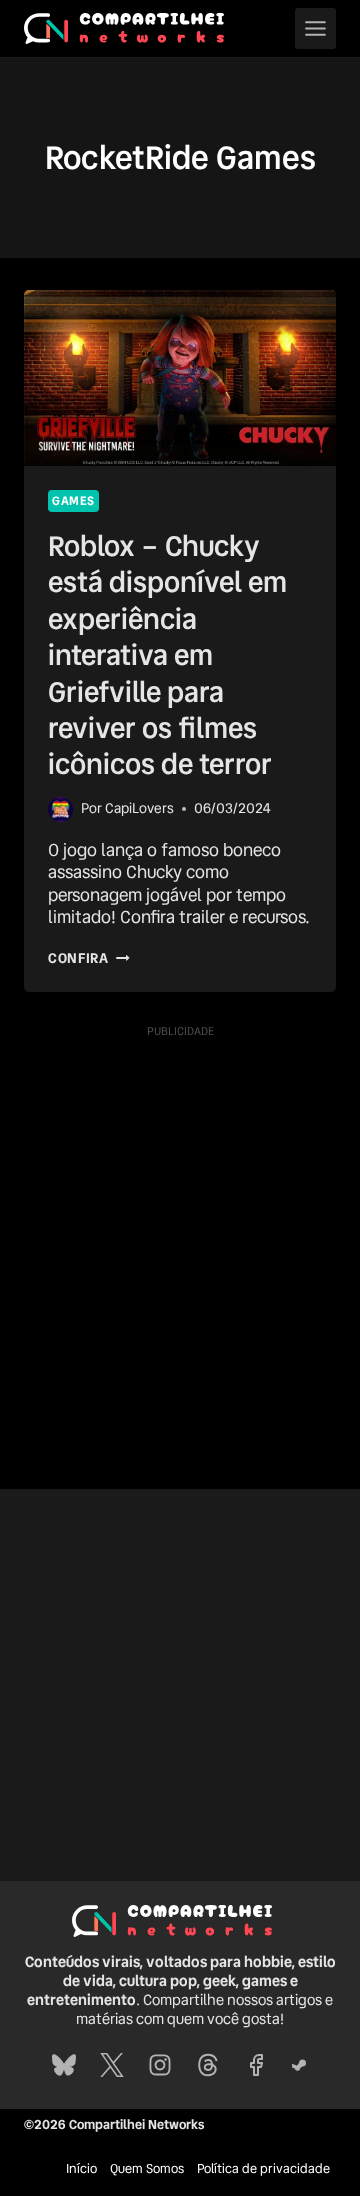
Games (73, 501)
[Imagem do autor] (60, 809)
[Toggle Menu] (315, 28)
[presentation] (180, 378)
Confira (89, 958)
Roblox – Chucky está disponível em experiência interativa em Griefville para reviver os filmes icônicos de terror (167, 655)
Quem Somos (147, 2168)
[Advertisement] (180, 1227)
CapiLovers (139, 808)
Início (81, 2168)
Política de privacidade (263, 2168)
